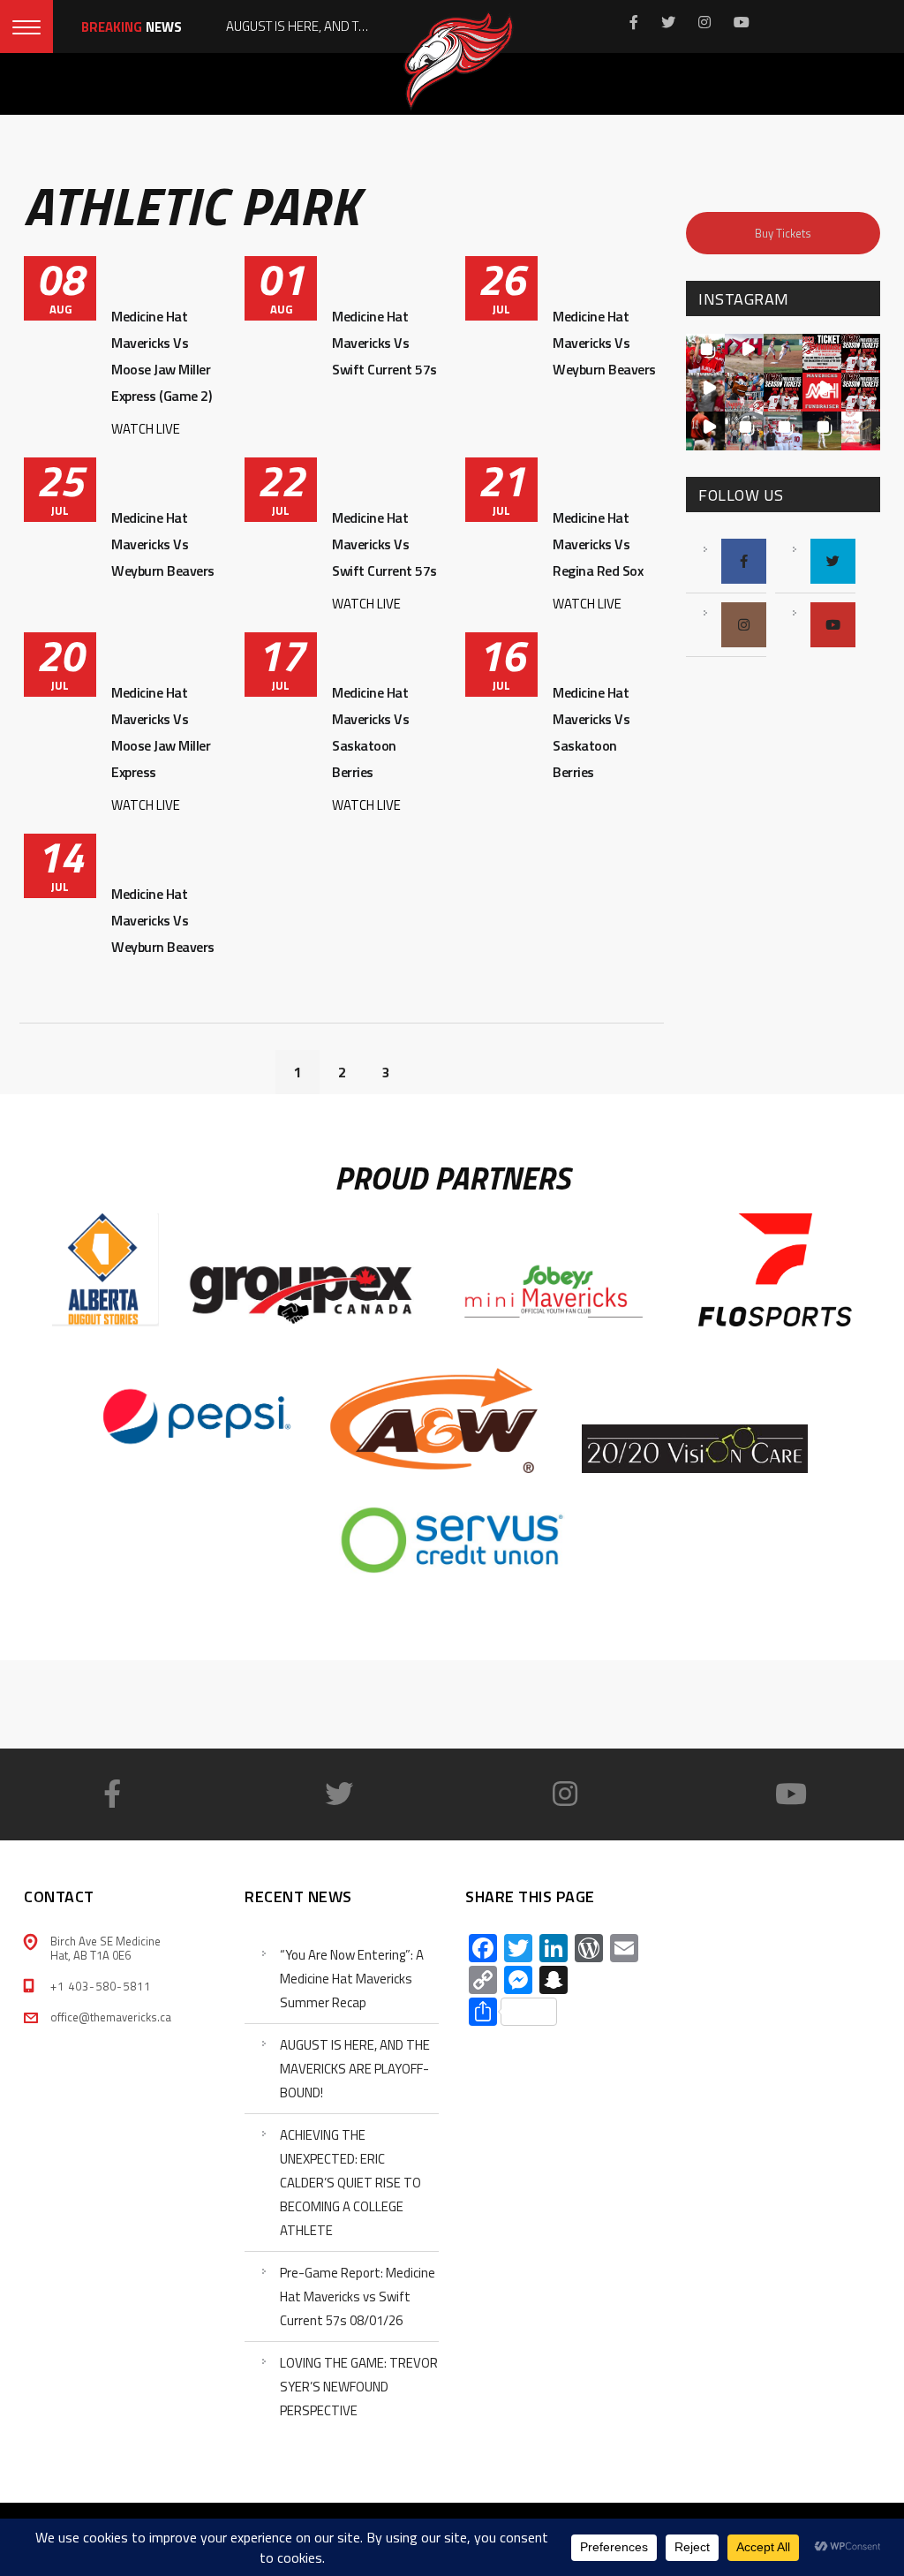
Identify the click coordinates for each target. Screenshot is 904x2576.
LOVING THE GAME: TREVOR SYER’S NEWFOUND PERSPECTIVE (359, 2387)
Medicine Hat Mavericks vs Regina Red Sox (598, 544)
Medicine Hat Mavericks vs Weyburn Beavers (604, 343)
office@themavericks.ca (111, 2017)
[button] (705, 353)
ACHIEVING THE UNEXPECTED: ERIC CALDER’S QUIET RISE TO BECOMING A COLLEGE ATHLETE (350, 2183)
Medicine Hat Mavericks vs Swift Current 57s (384, 343)
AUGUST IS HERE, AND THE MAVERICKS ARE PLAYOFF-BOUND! (355, 2069)
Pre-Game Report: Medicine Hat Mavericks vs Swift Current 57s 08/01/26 (358, 2296)
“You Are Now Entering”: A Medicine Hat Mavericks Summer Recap (352, 1979)
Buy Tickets (783, 233)
